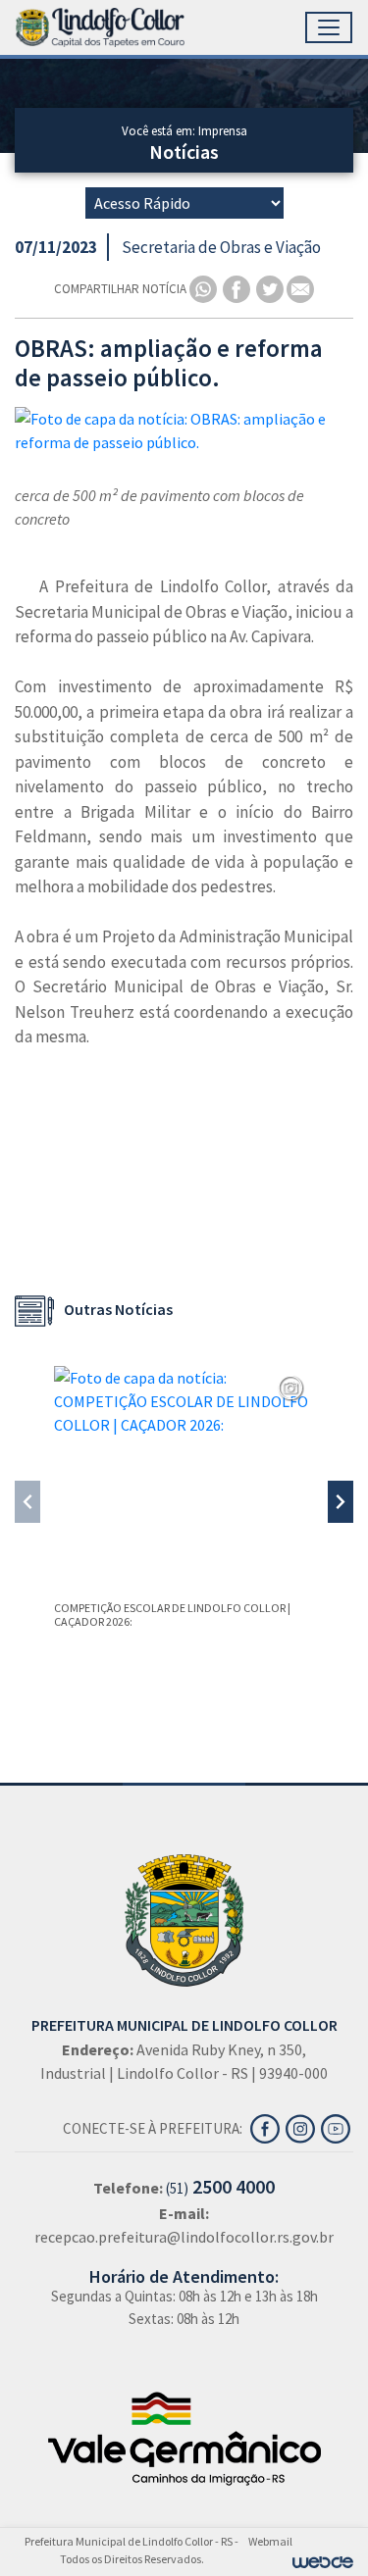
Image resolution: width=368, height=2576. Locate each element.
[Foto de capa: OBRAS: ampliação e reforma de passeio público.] (184, 430)
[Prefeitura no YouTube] (337, 2127)
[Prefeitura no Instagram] (303, 2127)
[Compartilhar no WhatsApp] (205, 288)
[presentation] (27, 1502)
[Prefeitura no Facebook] (268, 2127)
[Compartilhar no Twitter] (271, 288)
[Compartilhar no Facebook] (238, 288)
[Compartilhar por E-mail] (300, 288)
